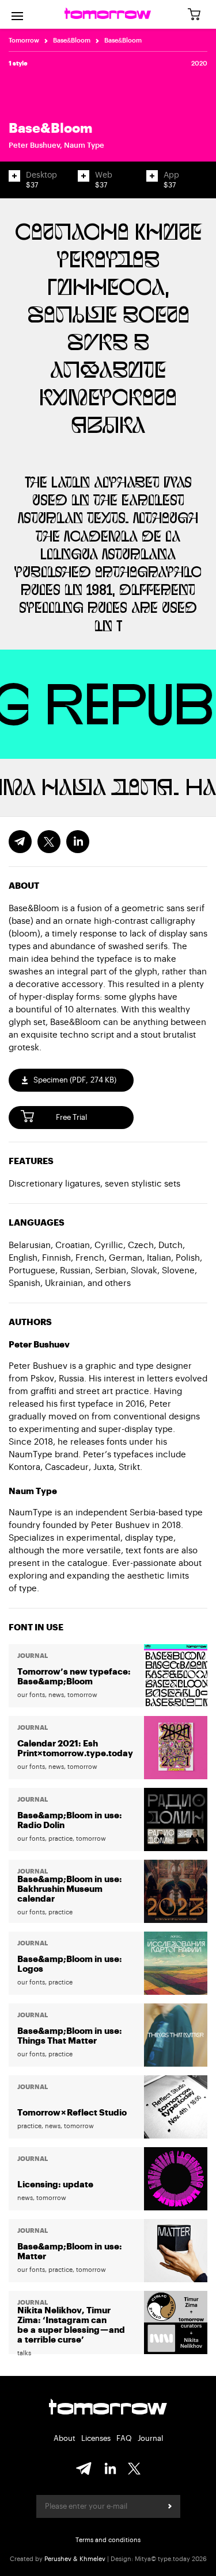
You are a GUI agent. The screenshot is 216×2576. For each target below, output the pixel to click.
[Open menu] (17, 14)
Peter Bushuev (34, 145)
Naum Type (84, 145)
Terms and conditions (108, 2540)
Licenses (96, 2438)
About (65, 2438)
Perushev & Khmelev (75, 2559)
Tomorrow (24, 41)
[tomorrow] (108, 14)
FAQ (124, 2438)
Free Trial (71, 1117)
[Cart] (198, 15)
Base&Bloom (72, 41)
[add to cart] (14, 176)
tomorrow (108, 2408)
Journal (150, 2438)
